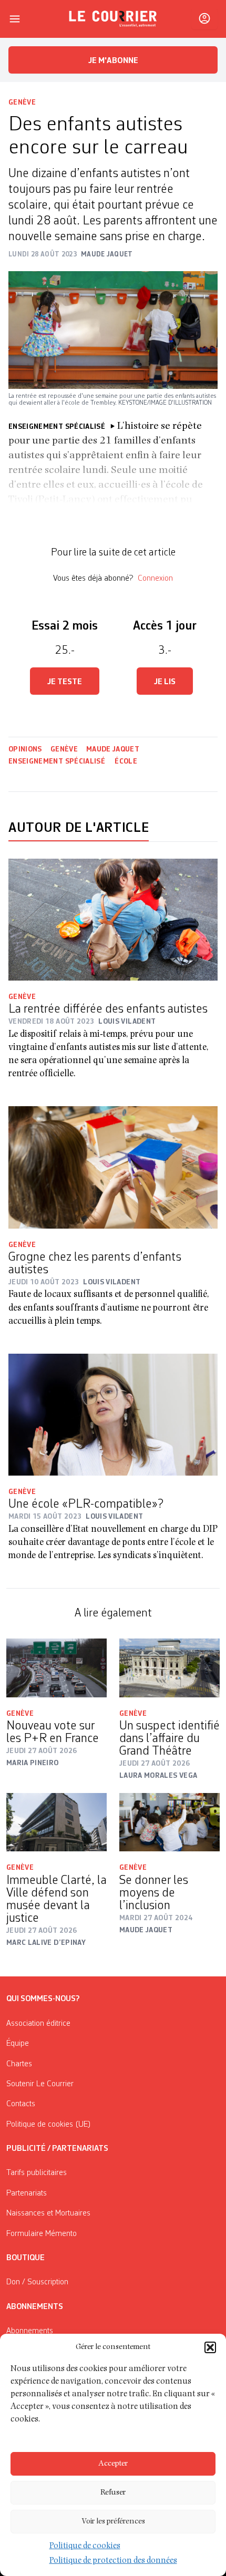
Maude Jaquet (113, 749)
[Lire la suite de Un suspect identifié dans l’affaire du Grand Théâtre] (169, 1668)
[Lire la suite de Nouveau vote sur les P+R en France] (56, 1668)
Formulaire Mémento (42, 2234)
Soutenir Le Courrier (40, 2084)
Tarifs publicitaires (37, 2173)
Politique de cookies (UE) (49, 2125)
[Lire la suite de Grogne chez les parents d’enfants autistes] (113, 1167)
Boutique (25, 2258)
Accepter (113, 2464)
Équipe (18, 2044)
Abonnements (30, 2331)
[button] (210, 2347)
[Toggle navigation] (15, 19)
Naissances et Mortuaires (48, 2213)
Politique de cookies (85, 2547)
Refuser (113, 2493)
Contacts (21, 2104)
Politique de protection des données (113, 2561)
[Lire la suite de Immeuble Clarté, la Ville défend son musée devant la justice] (56, 1822)
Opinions (25, 749)
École (126, 761)
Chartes (19, 2064)
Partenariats (27, 2193)
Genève (22, 102)
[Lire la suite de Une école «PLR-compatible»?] (113, 1415)
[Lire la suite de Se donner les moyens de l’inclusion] (169, 1822)
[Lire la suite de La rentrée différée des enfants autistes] (113, 920)
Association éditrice (38, 2024)
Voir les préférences (113, 2522)
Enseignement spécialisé (57, 761)
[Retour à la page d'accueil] (113, 19)
